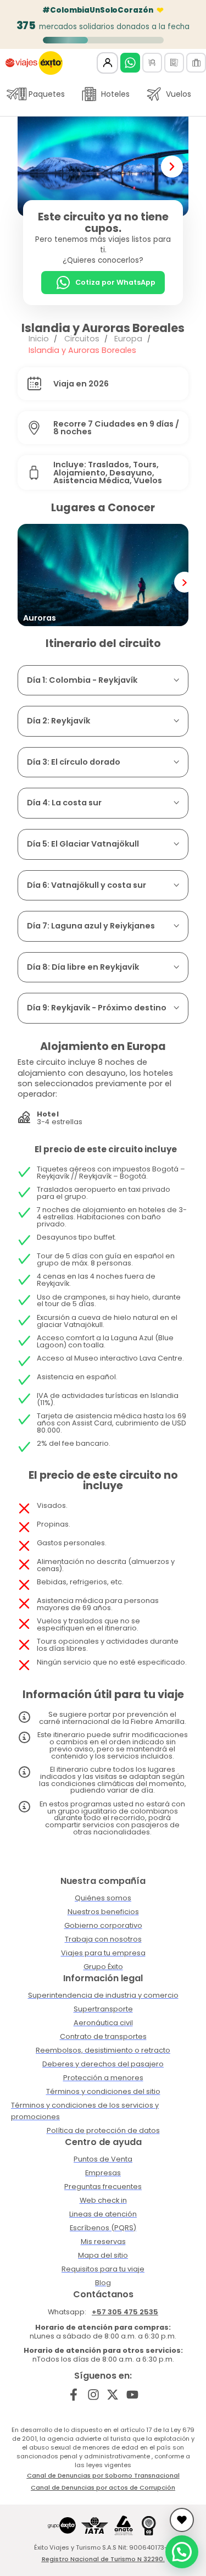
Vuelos (179, 94)
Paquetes (47, 94)
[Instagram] (93, 2395)
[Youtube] (133, 2395)
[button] (34, 167)
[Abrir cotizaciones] (182, 2520)
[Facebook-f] (73, 2395)
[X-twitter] (113, 2395)
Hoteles (115, 94)
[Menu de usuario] (107, 63)
